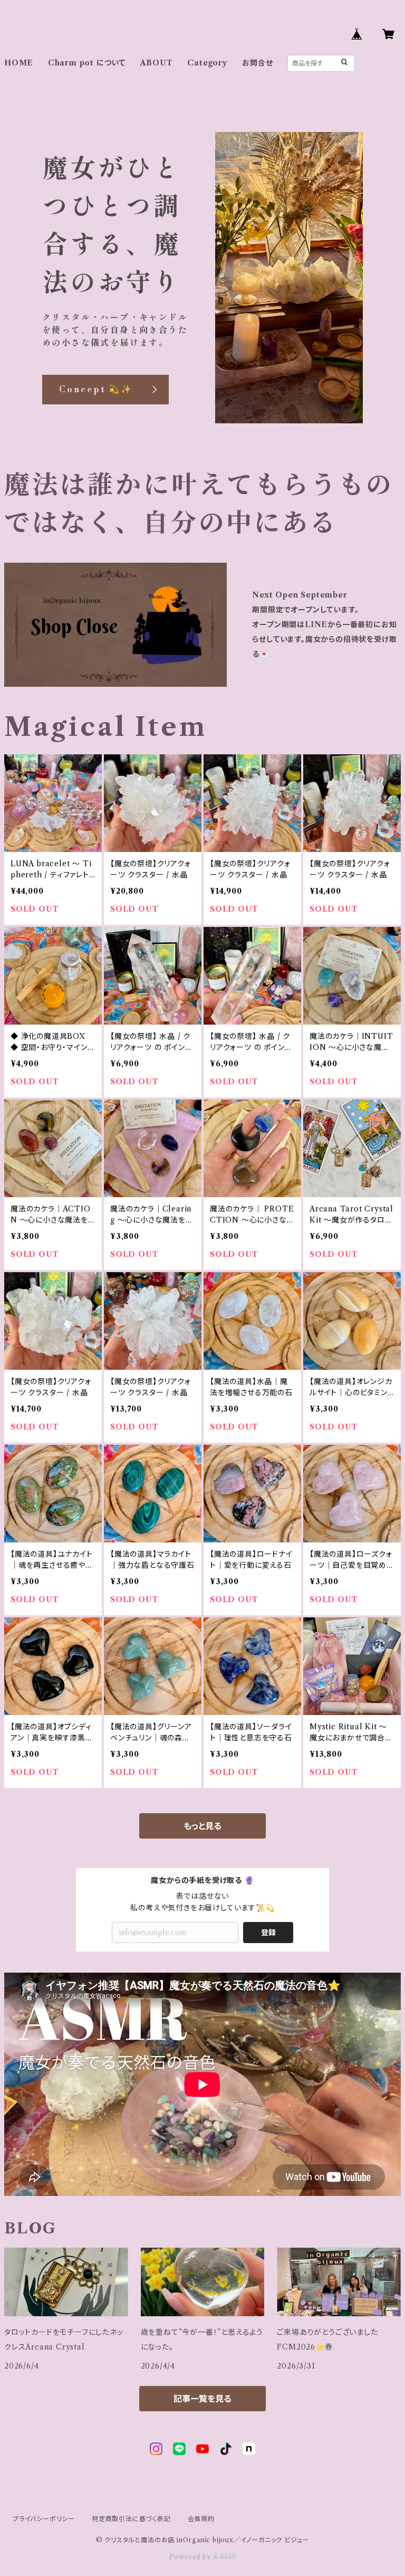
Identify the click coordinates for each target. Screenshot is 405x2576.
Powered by (191, 2557)
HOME (19, 63)
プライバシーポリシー (44, 2519)
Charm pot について (87, 63)
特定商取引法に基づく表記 (131, 2519)
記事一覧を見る (202, 2399)
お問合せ (257, 63)
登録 (268, 1933)
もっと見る (202, 1826)
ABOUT (157, 63)
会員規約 (201, 2519)
